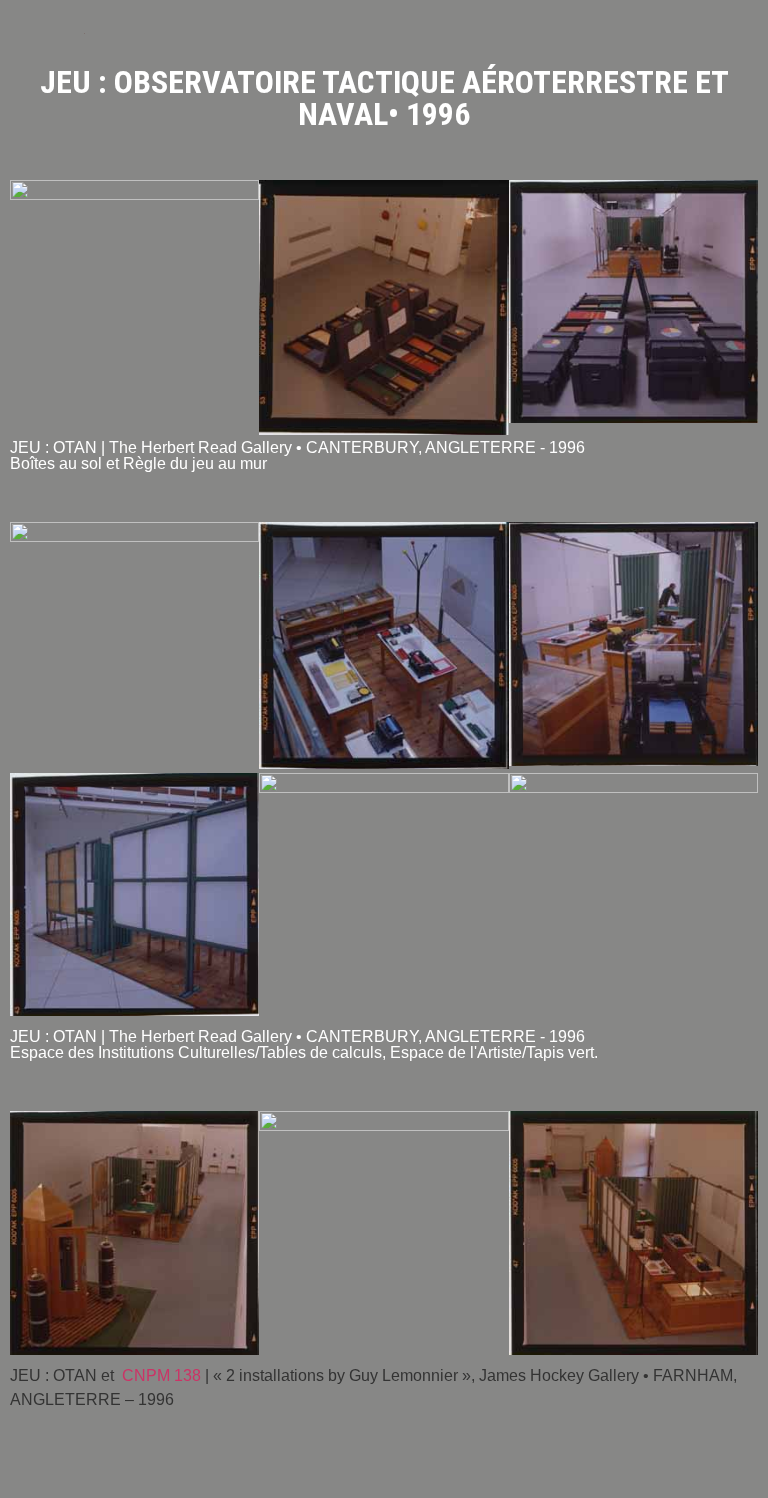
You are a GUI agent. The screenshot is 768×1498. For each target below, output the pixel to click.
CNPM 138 (161, 1375)
